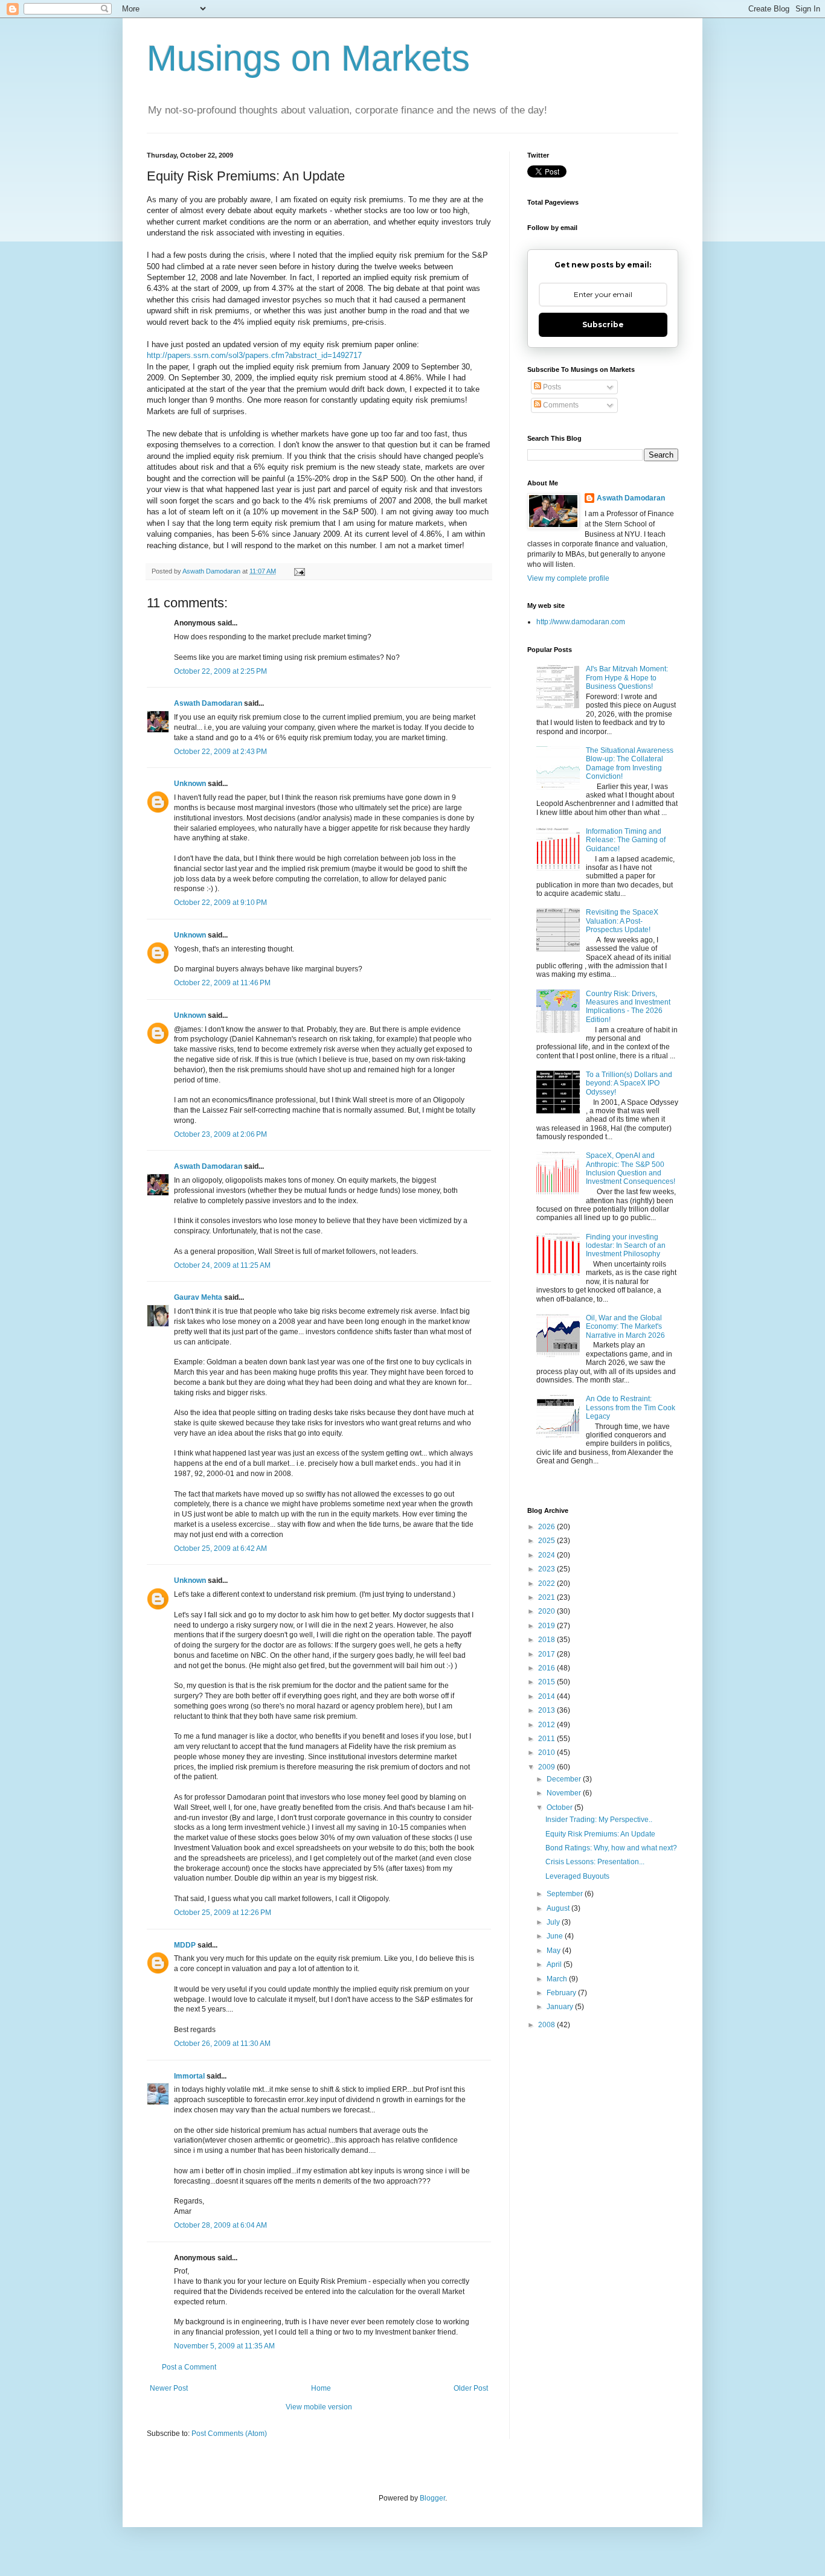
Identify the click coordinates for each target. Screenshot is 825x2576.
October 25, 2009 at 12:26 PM (223, 1913)
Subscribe (603, 324)
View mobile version (319, 2407)
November (565, 1793)
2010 (547, 1753)
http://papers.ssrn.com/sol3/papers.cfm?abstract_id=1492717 (254, 355)
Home (321, 2388)
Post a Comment (189, 2367)
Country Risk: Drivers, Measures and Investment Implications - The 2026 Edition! (628, 1007)
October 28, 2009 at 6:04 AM (220, 2225)
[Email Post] (299, 571)
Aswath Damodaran (208, 703)
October (560, 1807)
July (554, 1922)
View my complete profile (568, 578)
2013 (547, 1710)
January (561, 2007)
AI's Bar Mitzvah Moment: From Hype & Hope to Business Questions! (627, 678)
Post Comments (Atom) (229, 2434)
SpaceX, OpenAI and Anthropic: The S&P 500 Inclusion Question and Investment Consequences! (631, 1168)
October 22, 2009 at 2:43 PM (220, 752)
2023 (547, 1569)
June (556, 1936)
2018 (547, 1640)
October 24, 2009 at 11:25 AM (222, 1265)
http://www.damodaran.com (581, 622)
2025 (547, 1541)
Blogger (432, 2498)
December (565, 1779)
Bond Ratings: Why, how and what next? (611, 1848)
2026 (547, 1527)
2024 (547, 1555)
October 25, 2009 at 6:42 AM (220, 1548)
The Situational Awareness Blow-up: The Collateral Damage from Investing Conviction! (630, 763)
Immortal (189, 2076)
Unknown (190, 784)
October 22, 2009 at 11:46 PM (222, 983)
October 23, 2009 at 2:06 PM (220, 1134)
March (558, 1979)
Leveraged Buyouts (577, 1876)
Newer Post (169, 2388)
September (566, 1894)
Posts (551, 387)
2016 (547, 1668)
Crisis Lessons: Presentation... (595, 1862)
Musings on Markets (308, 58)
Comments (560, 405)
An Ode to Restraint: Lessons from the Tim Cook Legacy (631, 1408)
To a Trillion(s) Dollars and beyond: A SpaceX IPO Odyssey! (629, 1083)
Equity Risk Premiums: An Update (600, 1834)
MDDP (185, 1945)
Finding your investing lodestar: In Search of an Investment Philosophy (626, 1246)
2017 (547, 1654)
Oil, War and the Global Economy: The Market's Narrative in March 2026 (625, 1327)
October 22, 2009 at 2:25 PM (220, 671)
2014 (547, 1696)
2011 (547, 1739)
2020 (547, 1611)
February (562, 1993)
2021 (547, 1597)
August (559, 1908)
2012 (547, 1725)
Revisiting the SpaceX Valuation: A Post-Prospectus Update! (622, 921)
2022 (547, 1584)
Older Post (471, 2388)
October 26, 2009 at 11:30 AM (222, 2044)
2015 (547, 1682)
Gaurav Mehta (198, 1297)
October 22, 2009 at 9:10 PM (220, 903)
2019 (547, 1626)
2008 (547, 2025)
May (554, 1951)
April (555, 1964)
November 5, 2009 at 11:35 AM (224, 2346)
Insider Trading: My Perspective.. (599, 1820)
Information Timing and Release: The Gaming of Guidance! (626, 840)
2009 (547, 1767)
